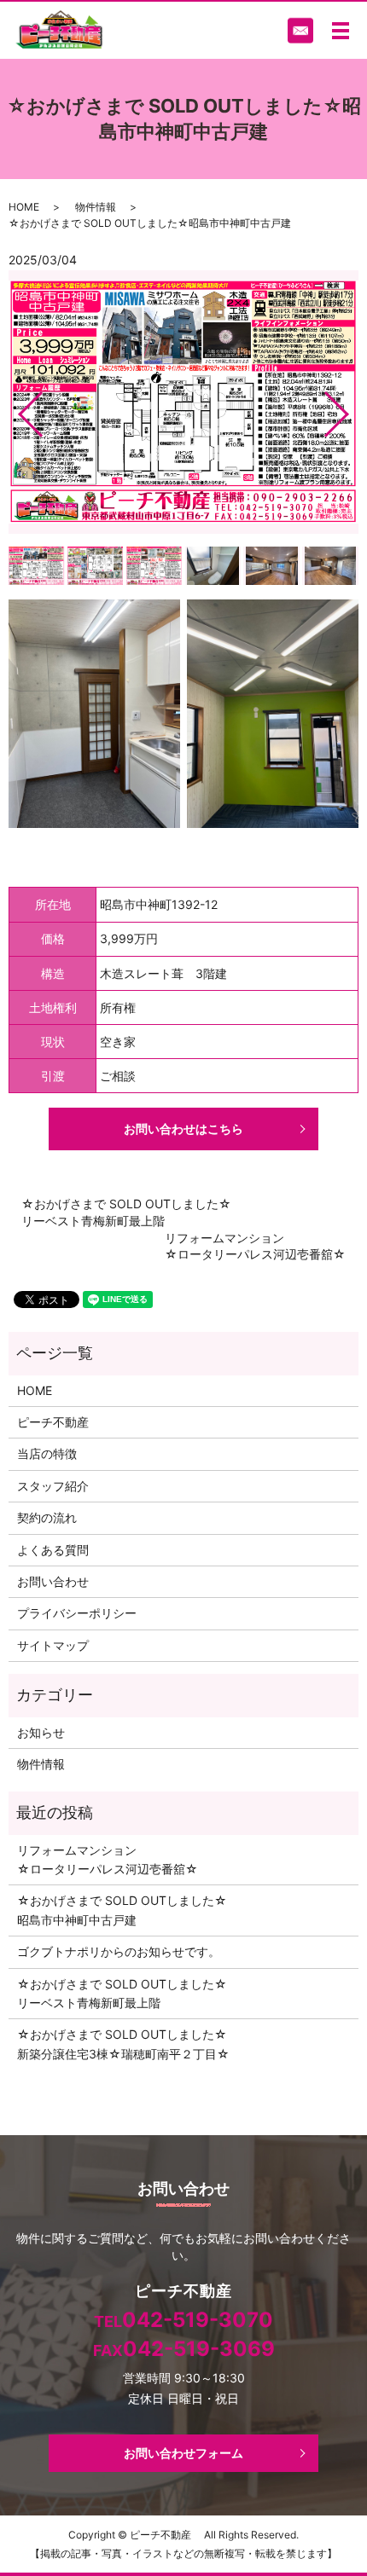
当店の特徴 (47, 1453)
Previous (16, 407)
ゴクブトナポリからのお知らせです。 (119, 1951)
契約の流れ (47, 1517)
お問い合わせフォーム (183, 2453)
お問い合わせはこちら (183, 1129)
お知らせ (41, 1732)
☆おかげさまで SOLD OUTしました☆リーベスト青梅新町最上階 (126, 1212)
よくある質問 (53, 1550)
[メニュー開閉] (341, 31)
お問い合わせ (53, 1581)
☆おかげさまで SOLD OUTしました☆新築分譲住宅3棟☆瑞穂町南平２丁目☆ (123, 2043)
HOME (24, 207)
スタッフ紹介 (53, 1486)
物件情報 (96, 207)
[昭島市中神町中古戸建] (94, 712)
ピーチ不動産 (53, 1422)
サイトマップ (53, 1645)
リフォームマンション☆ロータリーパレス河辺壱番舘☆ (255, 1246)
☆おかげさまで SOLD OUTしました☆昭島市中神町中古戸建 (122, 1910)
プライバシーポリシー (77, 1613)
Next (351, 407)
